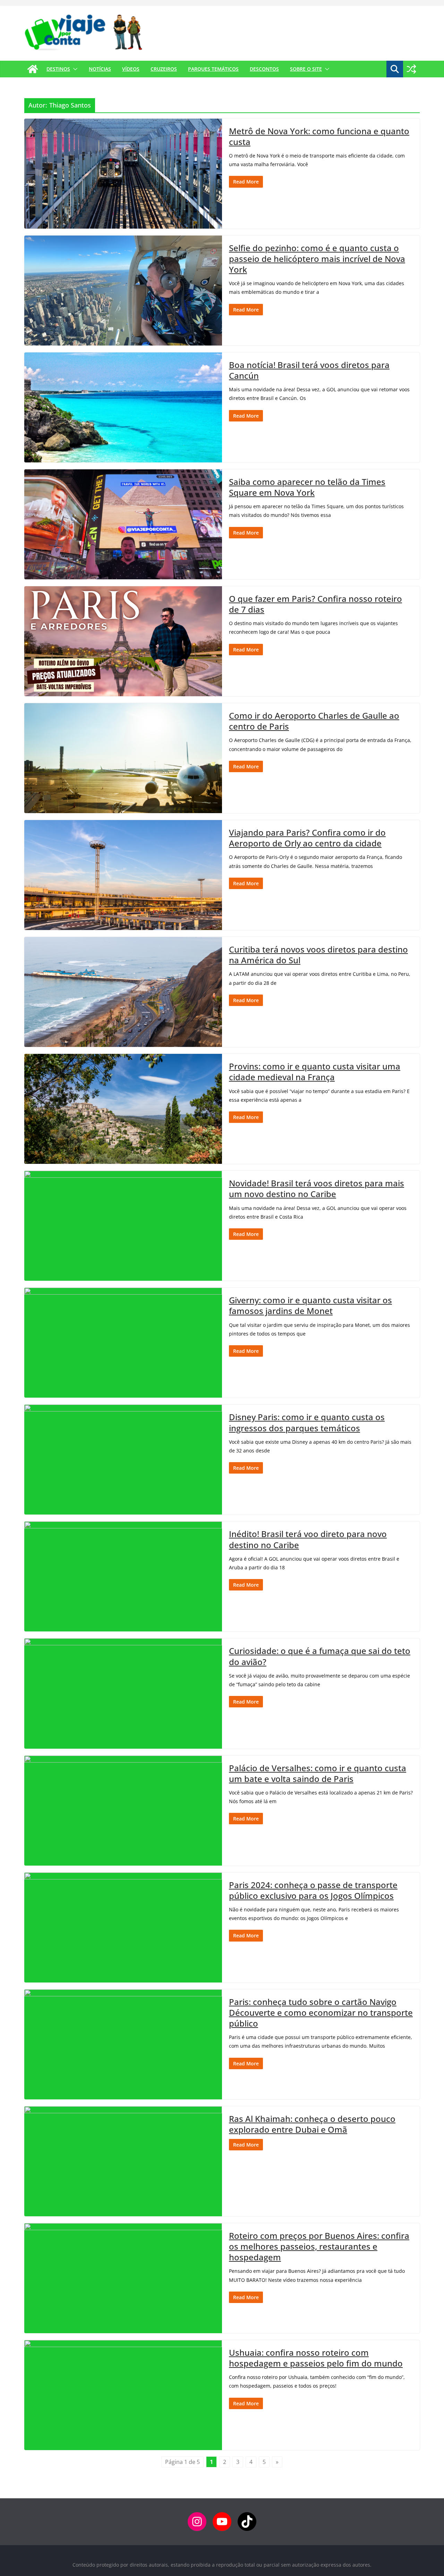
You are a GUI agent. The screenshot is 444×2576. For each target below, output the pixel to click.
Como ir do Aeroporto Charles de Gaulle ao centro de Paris (314, 721)
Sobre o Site (306, 69)
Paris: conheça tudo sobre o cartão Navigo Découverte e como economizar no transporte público (321, 2012)
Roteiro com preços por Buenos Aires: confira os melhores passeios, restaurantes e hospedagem (319, 2246)
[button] (74, 69)
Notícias (100, 69)
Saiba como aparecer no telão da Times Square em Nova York (307, 487)
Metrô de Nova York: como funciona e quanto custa (319, 136)
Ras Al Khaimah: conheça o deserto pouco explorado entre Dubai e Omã (312, 2124)
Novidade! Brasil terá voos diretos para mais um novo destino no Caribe (317, 1188)
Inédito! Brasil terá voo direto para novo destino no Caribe (308, 1539)
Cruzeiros (164, 69)
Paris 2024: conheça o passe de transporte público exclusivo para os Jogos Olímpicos (313, 1890)
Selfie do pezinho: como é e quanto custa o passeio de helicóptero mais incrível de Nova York (317, 259)
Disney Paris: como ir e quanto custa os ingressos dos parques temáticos (307, 1422)
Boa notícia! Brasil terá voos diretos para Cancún (309, 370)
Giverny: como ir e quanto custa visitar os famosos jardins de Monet (310, 1305)
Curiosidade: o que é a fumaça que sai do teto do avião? (320, 1656)
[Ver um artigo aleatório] (411, 69)
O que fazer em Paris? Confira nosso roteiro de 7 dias (315, 604)
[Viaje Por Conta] (33, 69)
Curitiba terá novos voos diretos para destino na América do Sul (318, 955)
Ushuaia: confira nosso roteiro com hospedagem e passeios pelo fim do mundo (316, 2358)
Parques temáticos (213, 69)
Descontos (264, 69)
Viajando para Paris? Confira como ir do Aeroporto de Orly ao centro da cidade (307, 838)
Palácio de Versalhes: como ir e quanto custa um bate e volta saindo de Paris (318, 1773)
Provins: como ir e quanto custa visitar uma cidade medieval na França (315, 1072)
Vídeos (131, 69)
